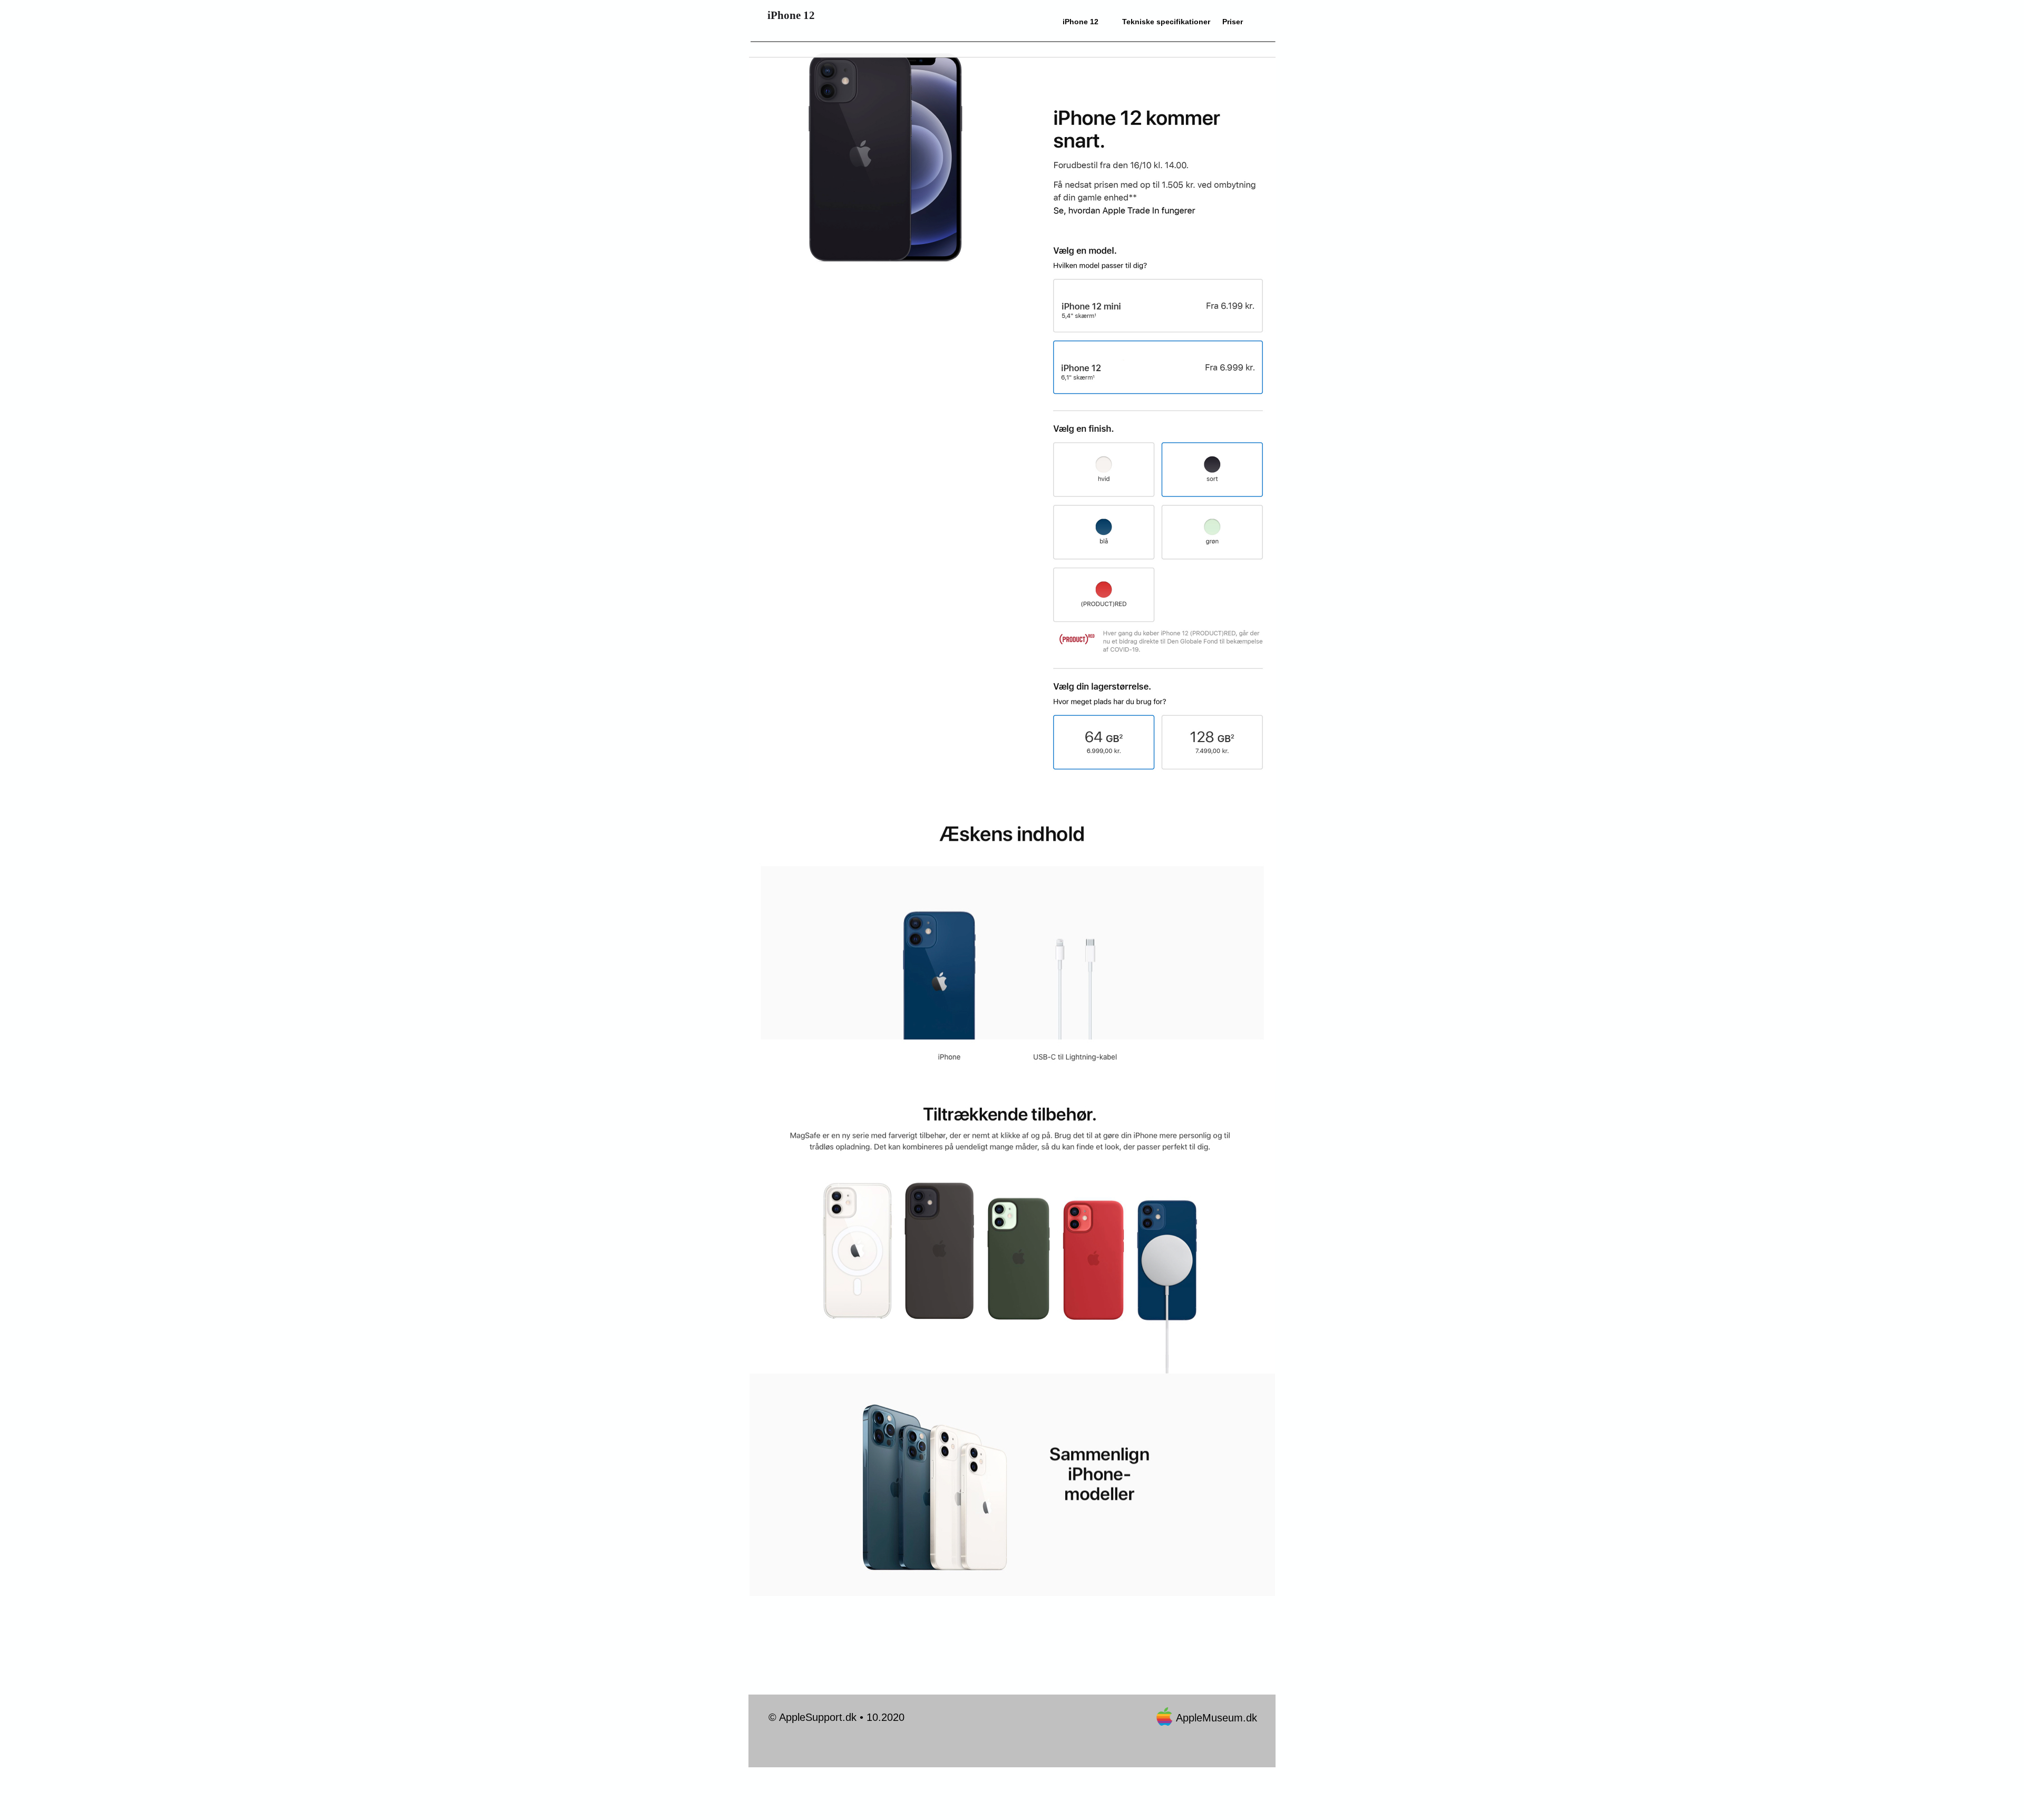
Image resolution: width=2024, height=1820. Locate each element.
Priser (1233, 22)
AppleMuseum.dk (1217, 1718)
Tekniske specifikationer (1166, 22)
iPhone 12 (1081, 22)
